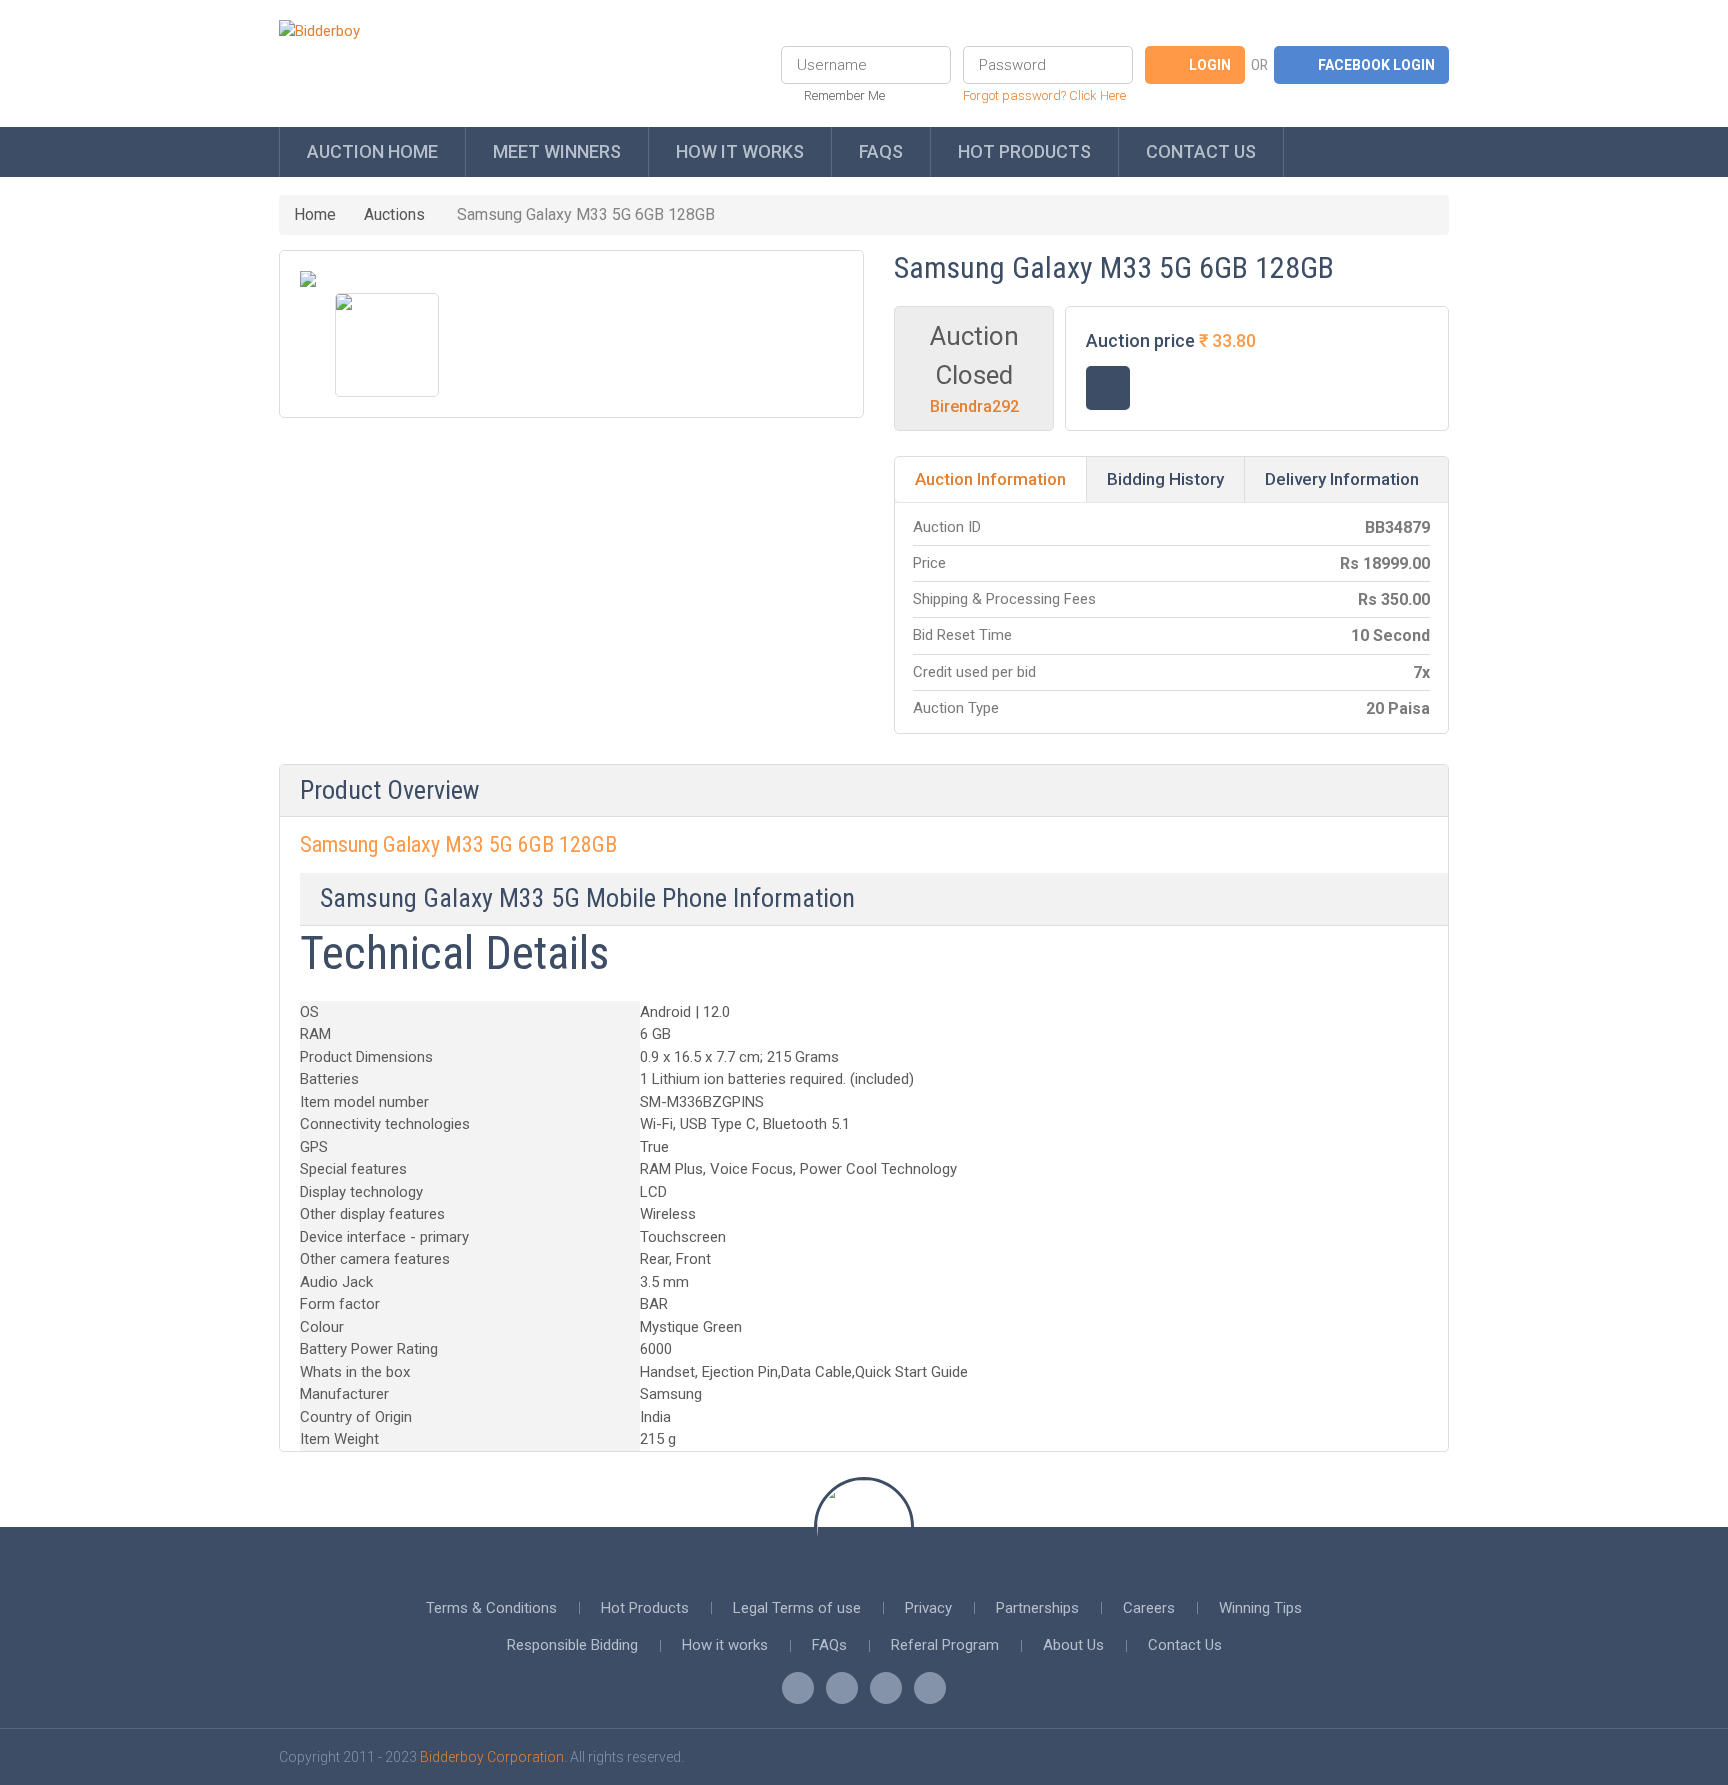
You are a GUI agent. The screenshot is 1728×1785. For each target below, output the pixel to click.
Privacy (928, 1608)
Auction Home (372, 151)
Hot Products (1024, 151)
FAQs (881, 151)
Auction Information (990, 479)
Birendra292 (974, 406)
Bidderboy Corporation (492, 1757)
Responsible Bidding (572, 1645)
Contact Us (1201, 151)
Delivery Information (1342, 479)
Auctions (394, 214)
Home (315, 214)
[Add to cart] (1108, 388)
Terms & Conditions (491, 1608)
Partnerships (1037, 1608)
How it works (740, 151)
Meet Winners (557, 151)
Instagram (886, 1688)
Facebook (798, 1688)
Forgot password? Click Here (1044, 95)
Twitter (842, 1688)
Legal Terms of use (797, 1608)
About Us (1073, 1645)
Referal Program (945, 1645)
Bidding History (1165, 479)
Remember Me (844, 95)
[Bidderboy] (319, 31)
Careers (1149, 1608)
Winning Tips (1260, 1608)
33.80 (1234, 340)
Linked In (930, 1688)
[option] (387, 345)
